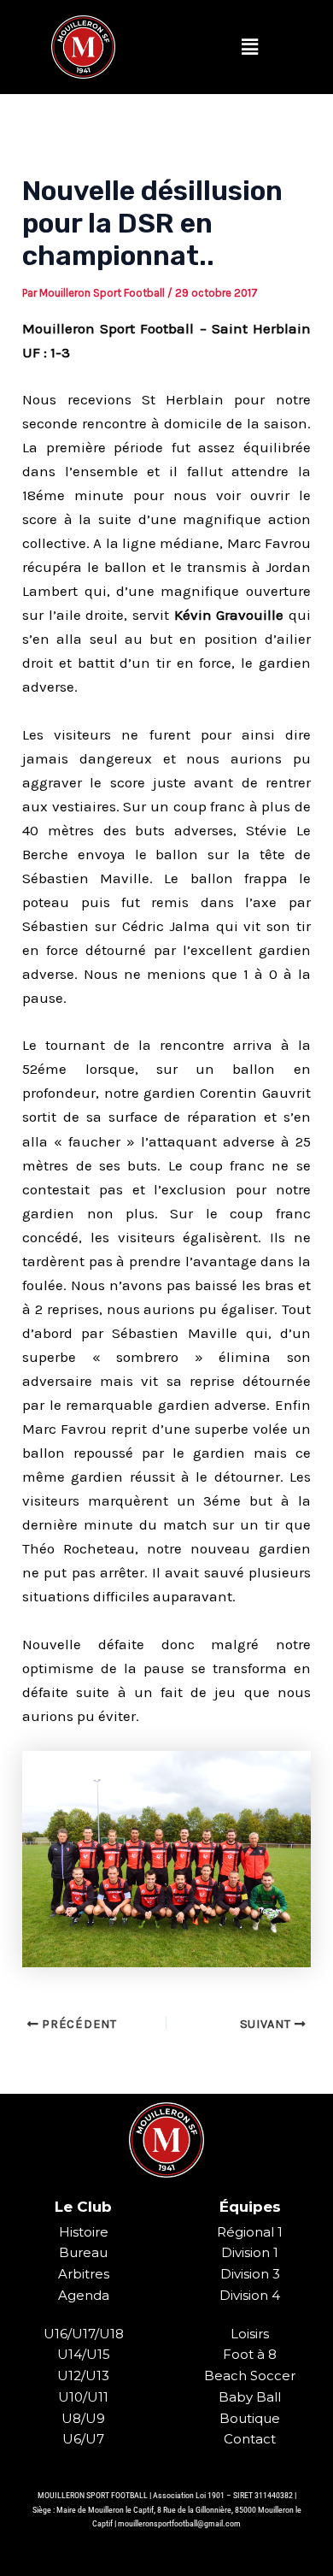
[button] (249, 47)
